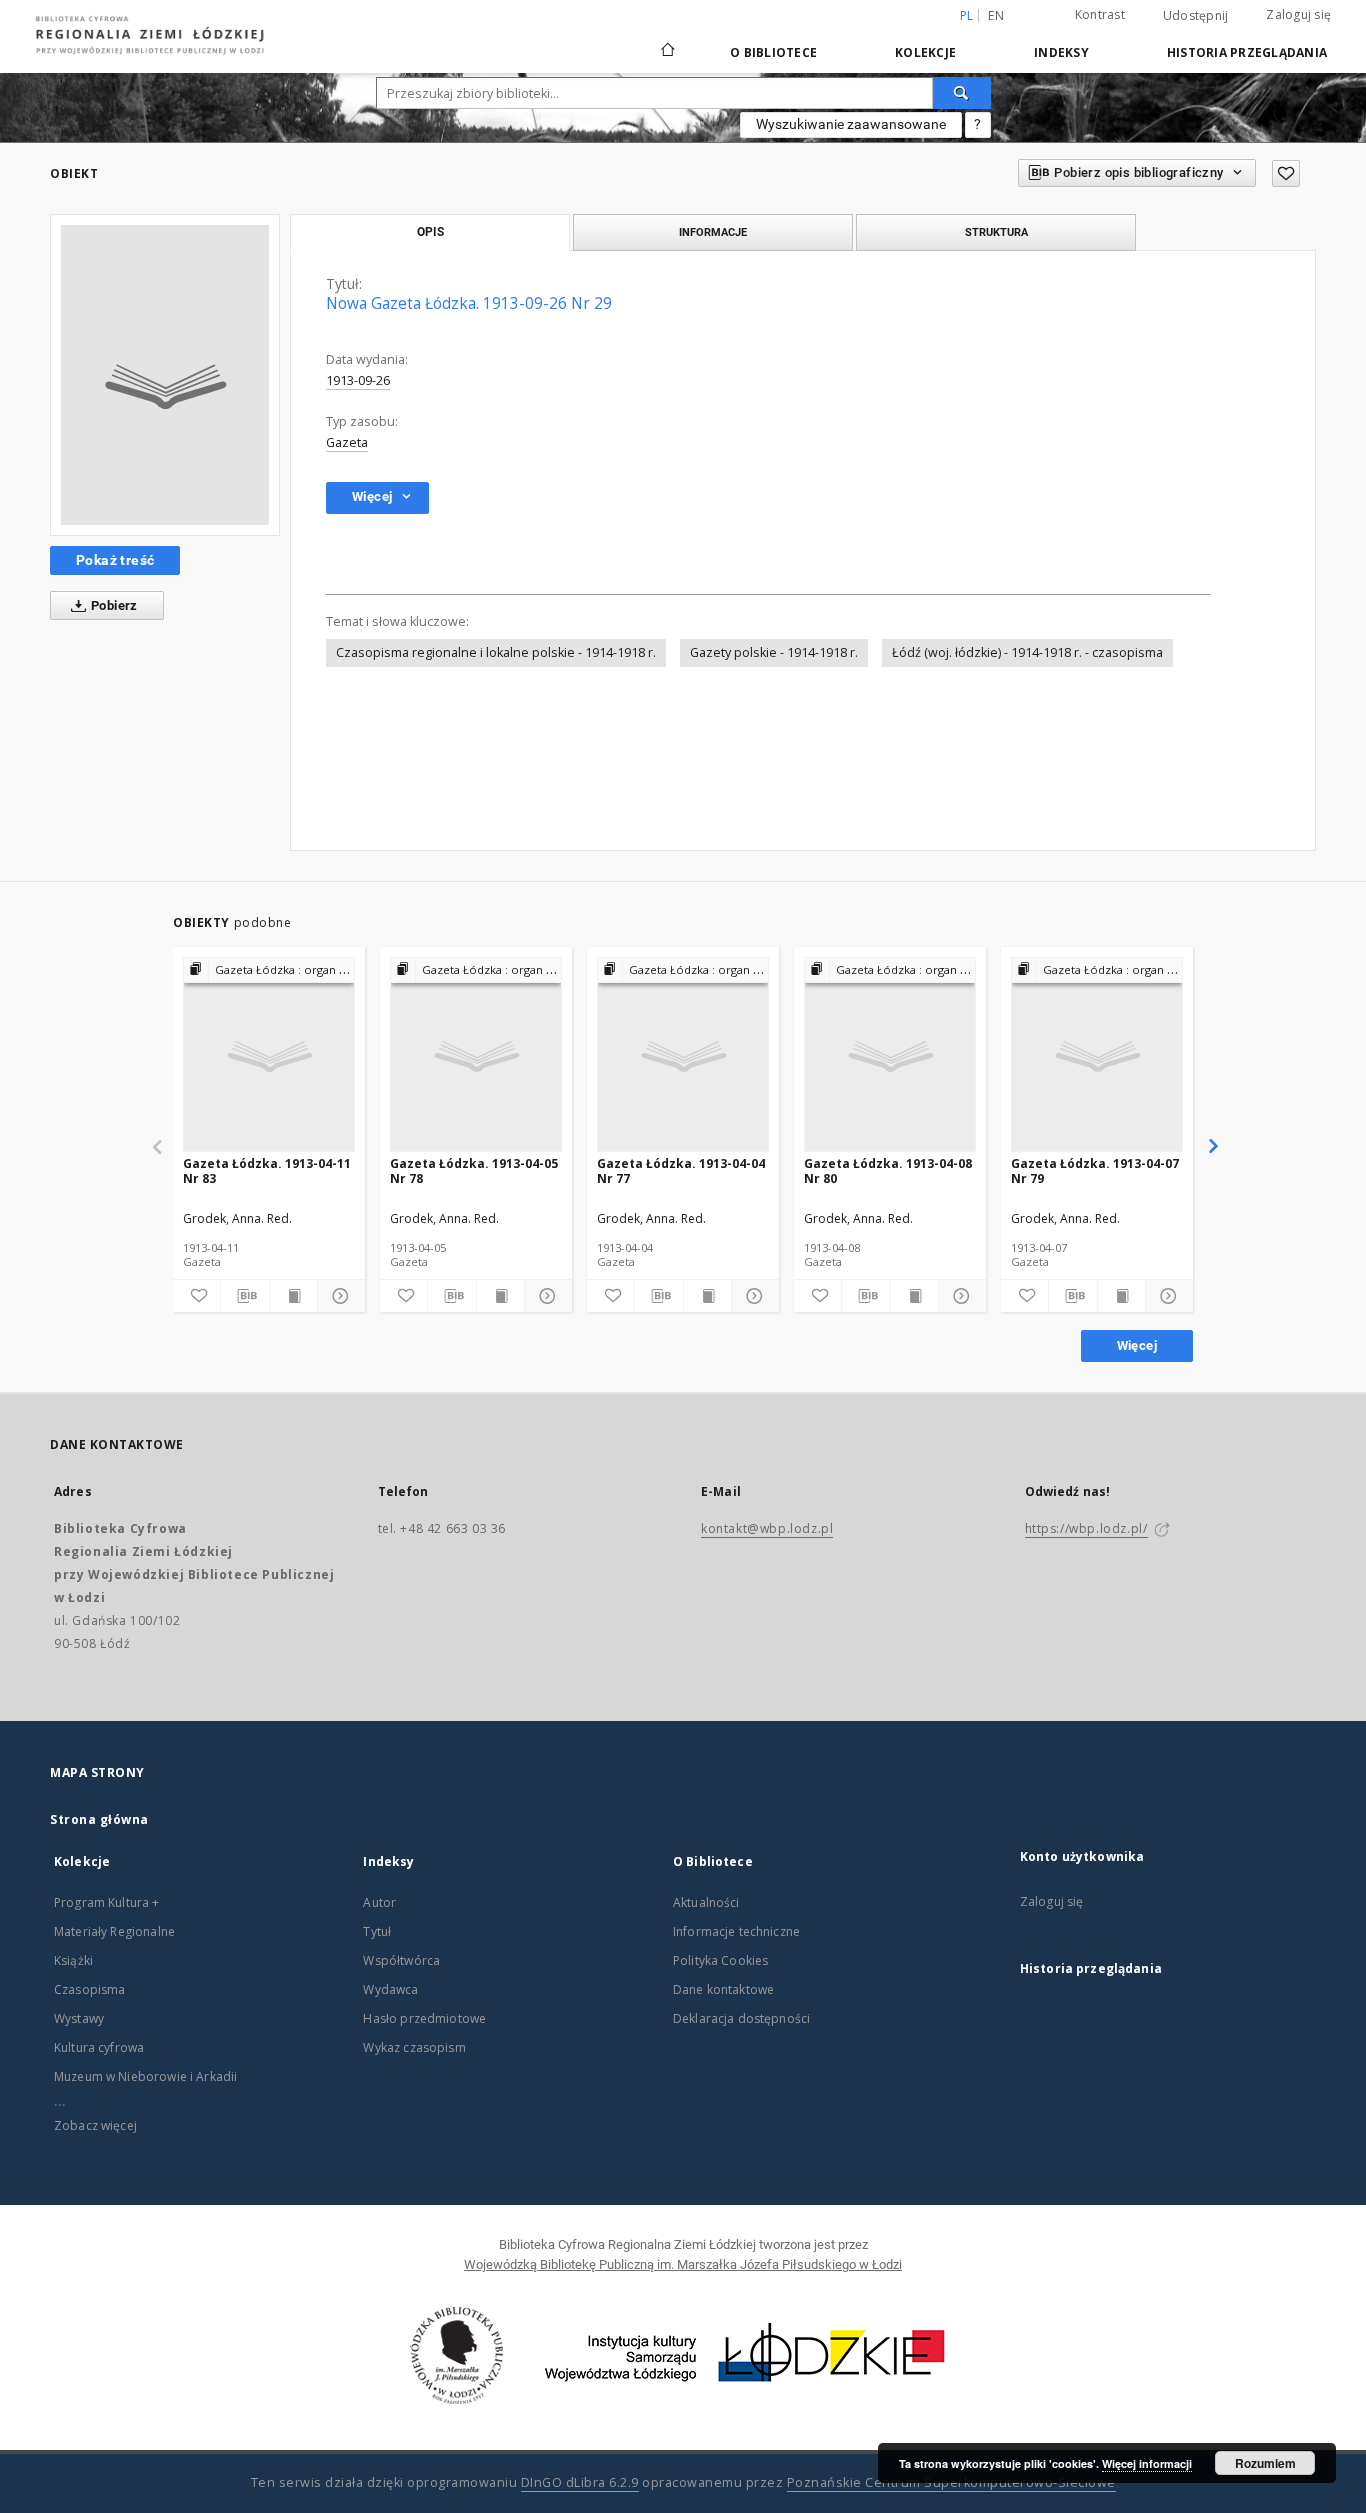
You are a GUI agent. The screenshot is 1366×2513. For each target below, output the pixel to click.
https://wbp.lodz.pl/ (1086, 1528)
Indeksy (1061, 52)
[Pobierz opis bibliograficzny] (244, 1296)
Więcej (1137, 1345)
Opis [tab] (430, 232)
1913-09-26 (358, 380)
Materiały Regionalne (114, 1931)
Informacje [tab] (713, 232)
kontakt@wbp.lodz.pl (767, 1528)
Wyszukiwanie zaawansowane (851, 124)
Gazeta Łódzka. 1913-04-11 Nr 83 (267, 1170)
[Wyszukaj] (962, 93)
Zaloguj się (1298, 14)
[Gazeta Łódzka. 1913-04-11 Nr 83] (269, 1055)
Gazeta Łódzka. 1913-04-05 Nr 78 (474, 1170)
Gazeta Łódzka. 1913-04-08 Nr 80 (888, 1170)
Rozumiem (1265, 2463)
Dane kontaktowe (723, 1989)
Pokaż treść (115, 560)
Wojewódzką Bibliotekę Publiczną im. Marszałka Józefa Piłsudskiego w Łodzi (683, 2264)
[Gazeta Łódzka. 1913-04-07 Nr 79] (1097, 1055)
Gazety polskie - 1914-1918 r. (774, 652)
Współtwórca (401, 1960)
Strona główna (99, 1819)
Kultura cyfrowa (99, 2047)
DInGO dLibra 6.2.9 (580, 2482)
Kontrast (1100, 14)
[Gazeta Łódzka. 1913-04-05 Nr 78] (476, 1055)
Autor (379, 1902)
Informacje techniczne (736, 1931)
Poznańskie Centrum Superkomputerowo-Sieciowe (951, 2482)
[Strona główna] (668, 41)
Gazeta (347, 442)
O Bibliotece (773, 52)
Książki (73, 1960)
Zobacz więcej (95, 2125)
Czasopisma (90, 1989)
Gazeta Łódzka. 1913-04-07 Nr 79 (1095, 1170)
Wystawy (79, 2018)
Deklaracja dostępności (741, 2018)
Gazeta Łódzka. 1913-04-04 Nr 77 (681, 1170)
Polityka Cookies (720, 1960)
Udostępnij (1196, 16)
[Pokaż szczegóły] (338, 1296)
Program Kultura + (107, 1902)
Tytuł (377, 1931)
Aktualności (706, 1902)
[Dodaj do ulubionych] (1286, 173)
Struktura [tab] (996, 232)
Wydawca (390, 1989)
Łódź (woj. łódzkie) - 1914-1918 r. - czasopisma (1027, 652)
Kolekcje (925, 52)
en (996, 15)
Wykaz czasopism (414, 2047)
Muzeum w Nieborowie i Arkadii (145, 2076)
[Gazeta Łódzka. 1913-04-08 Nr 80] (890, 1055)
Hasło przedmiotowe (424, 2018)
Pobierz (113, 605)
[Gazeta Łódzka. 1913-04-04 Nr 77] (683, 1055)
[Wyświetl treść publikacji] (293, 1296)
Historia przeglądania (1247, 52)
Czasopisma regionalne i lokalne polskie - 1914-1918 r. (496, 652)
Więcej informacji (1147, 2463)
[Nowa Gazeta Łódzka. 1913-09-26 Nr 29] (165, 375)
